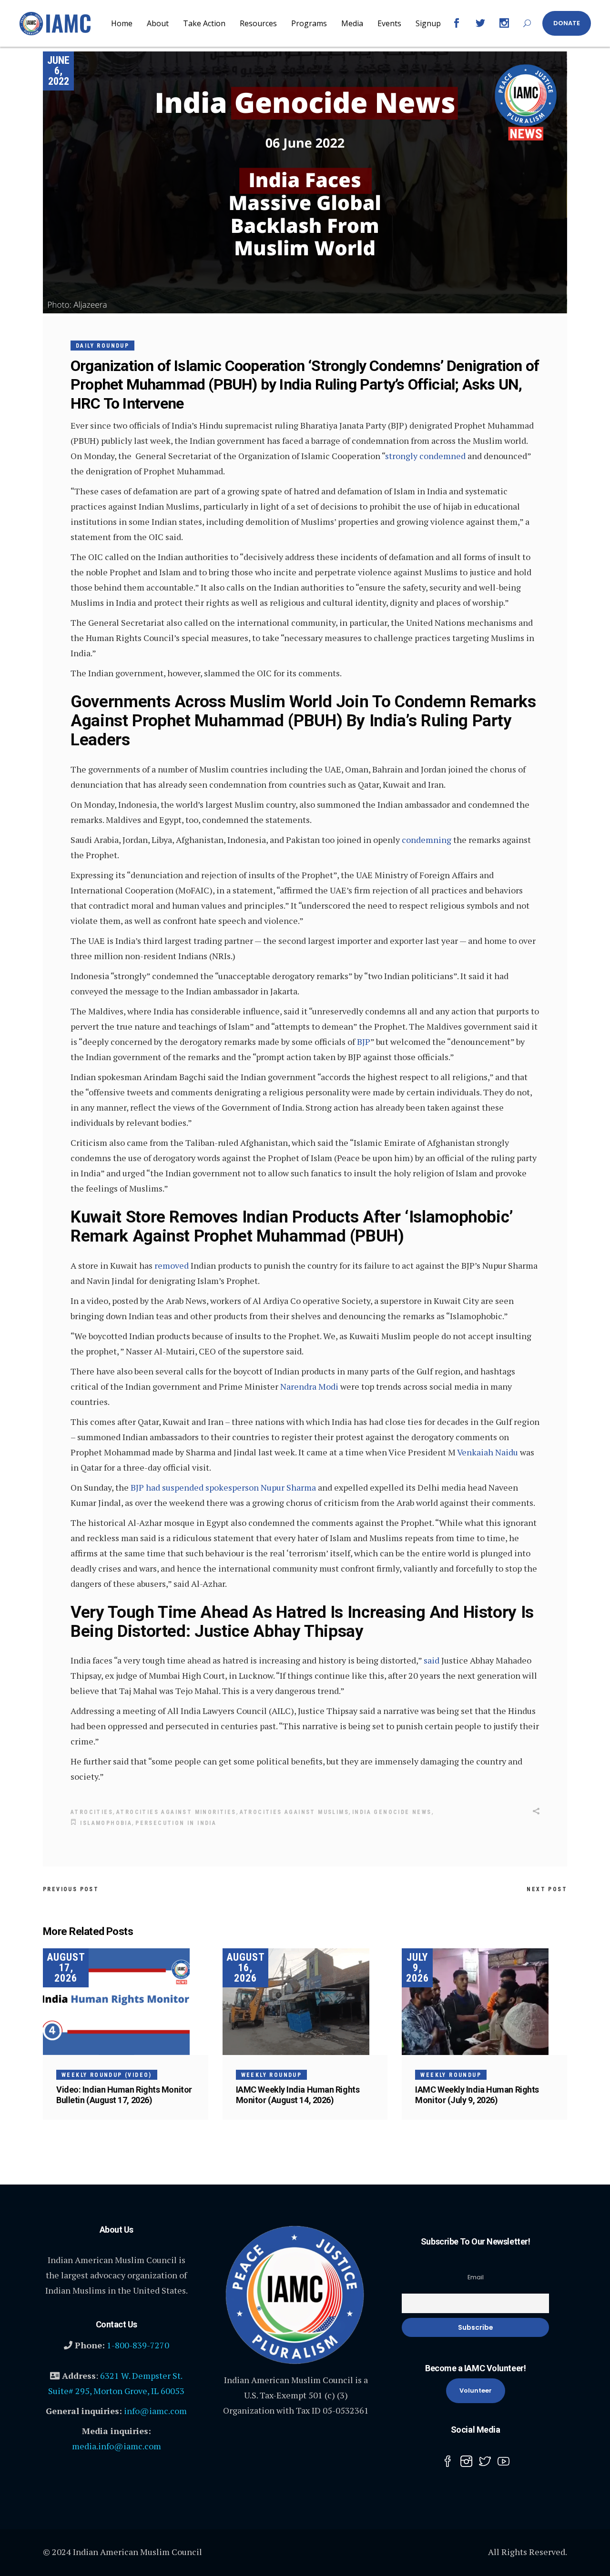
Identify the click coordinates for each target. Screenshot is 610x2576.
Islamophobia (106, 1823)
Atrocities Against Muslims (294, 1812)
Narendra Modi (309, 1386)
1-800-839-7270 (138, 2345)
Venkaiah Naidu (488, 1452)
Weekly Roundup (272, 2075)
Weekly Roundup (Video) (107, 2075)
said (432, 1660)
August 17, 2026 (66, 1968)
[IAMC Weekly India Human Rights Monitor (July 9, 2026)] (484, 2002)
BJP (364, 1042)
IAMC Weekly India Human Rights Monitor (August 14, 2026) (298, 2095)
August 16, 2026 (246, 1968)
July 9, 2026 (417, 1968)
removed (172, 1265)
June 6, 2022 (58, 71)
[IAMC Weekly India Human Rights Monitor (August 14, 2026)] (305, 2002)
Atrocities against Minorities (176, 1812)
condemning (427, 840)
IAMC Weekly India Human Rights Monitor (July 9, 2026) (477, 2095)
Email (476, 2277)
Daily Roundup (102, 346)
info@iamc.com (155, 2411)
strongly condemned (425, 456)
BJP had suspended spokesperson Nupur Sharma (223, 1487)
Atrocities (92, 1812)
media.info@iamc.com (117, 2446)
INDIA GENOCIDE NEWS (392, 1812)
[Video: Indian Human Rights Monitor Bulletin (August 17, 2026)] (126, 2002)
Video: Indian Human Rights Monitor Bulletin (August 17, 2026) (124, 2095)
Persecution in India (176, 1823)
